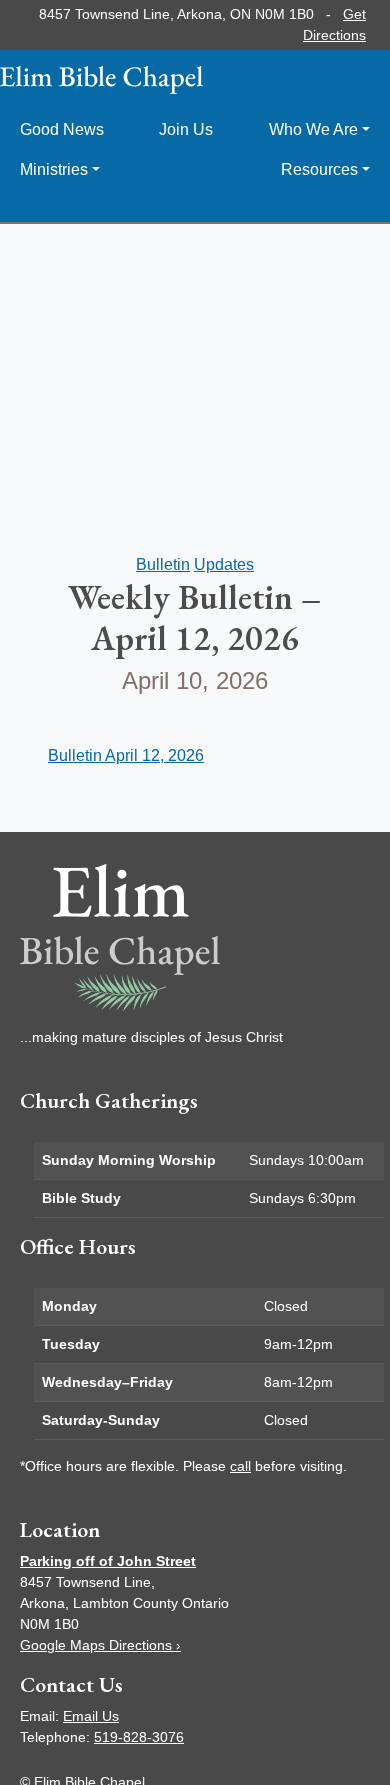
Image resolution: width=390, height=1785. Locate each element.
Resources (319, 169)
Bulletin (163, 564)
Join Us (186, 129)
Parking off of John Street (108, 1561)
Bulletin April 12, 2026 (126, 755)
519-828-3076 (139, 1737)
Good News (62, 129)
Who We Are (313, 129)
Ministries (54, 169)
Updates (224, 564)
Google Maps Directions (100, 1645)
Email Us (91, 1716)
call (240, 1466)
